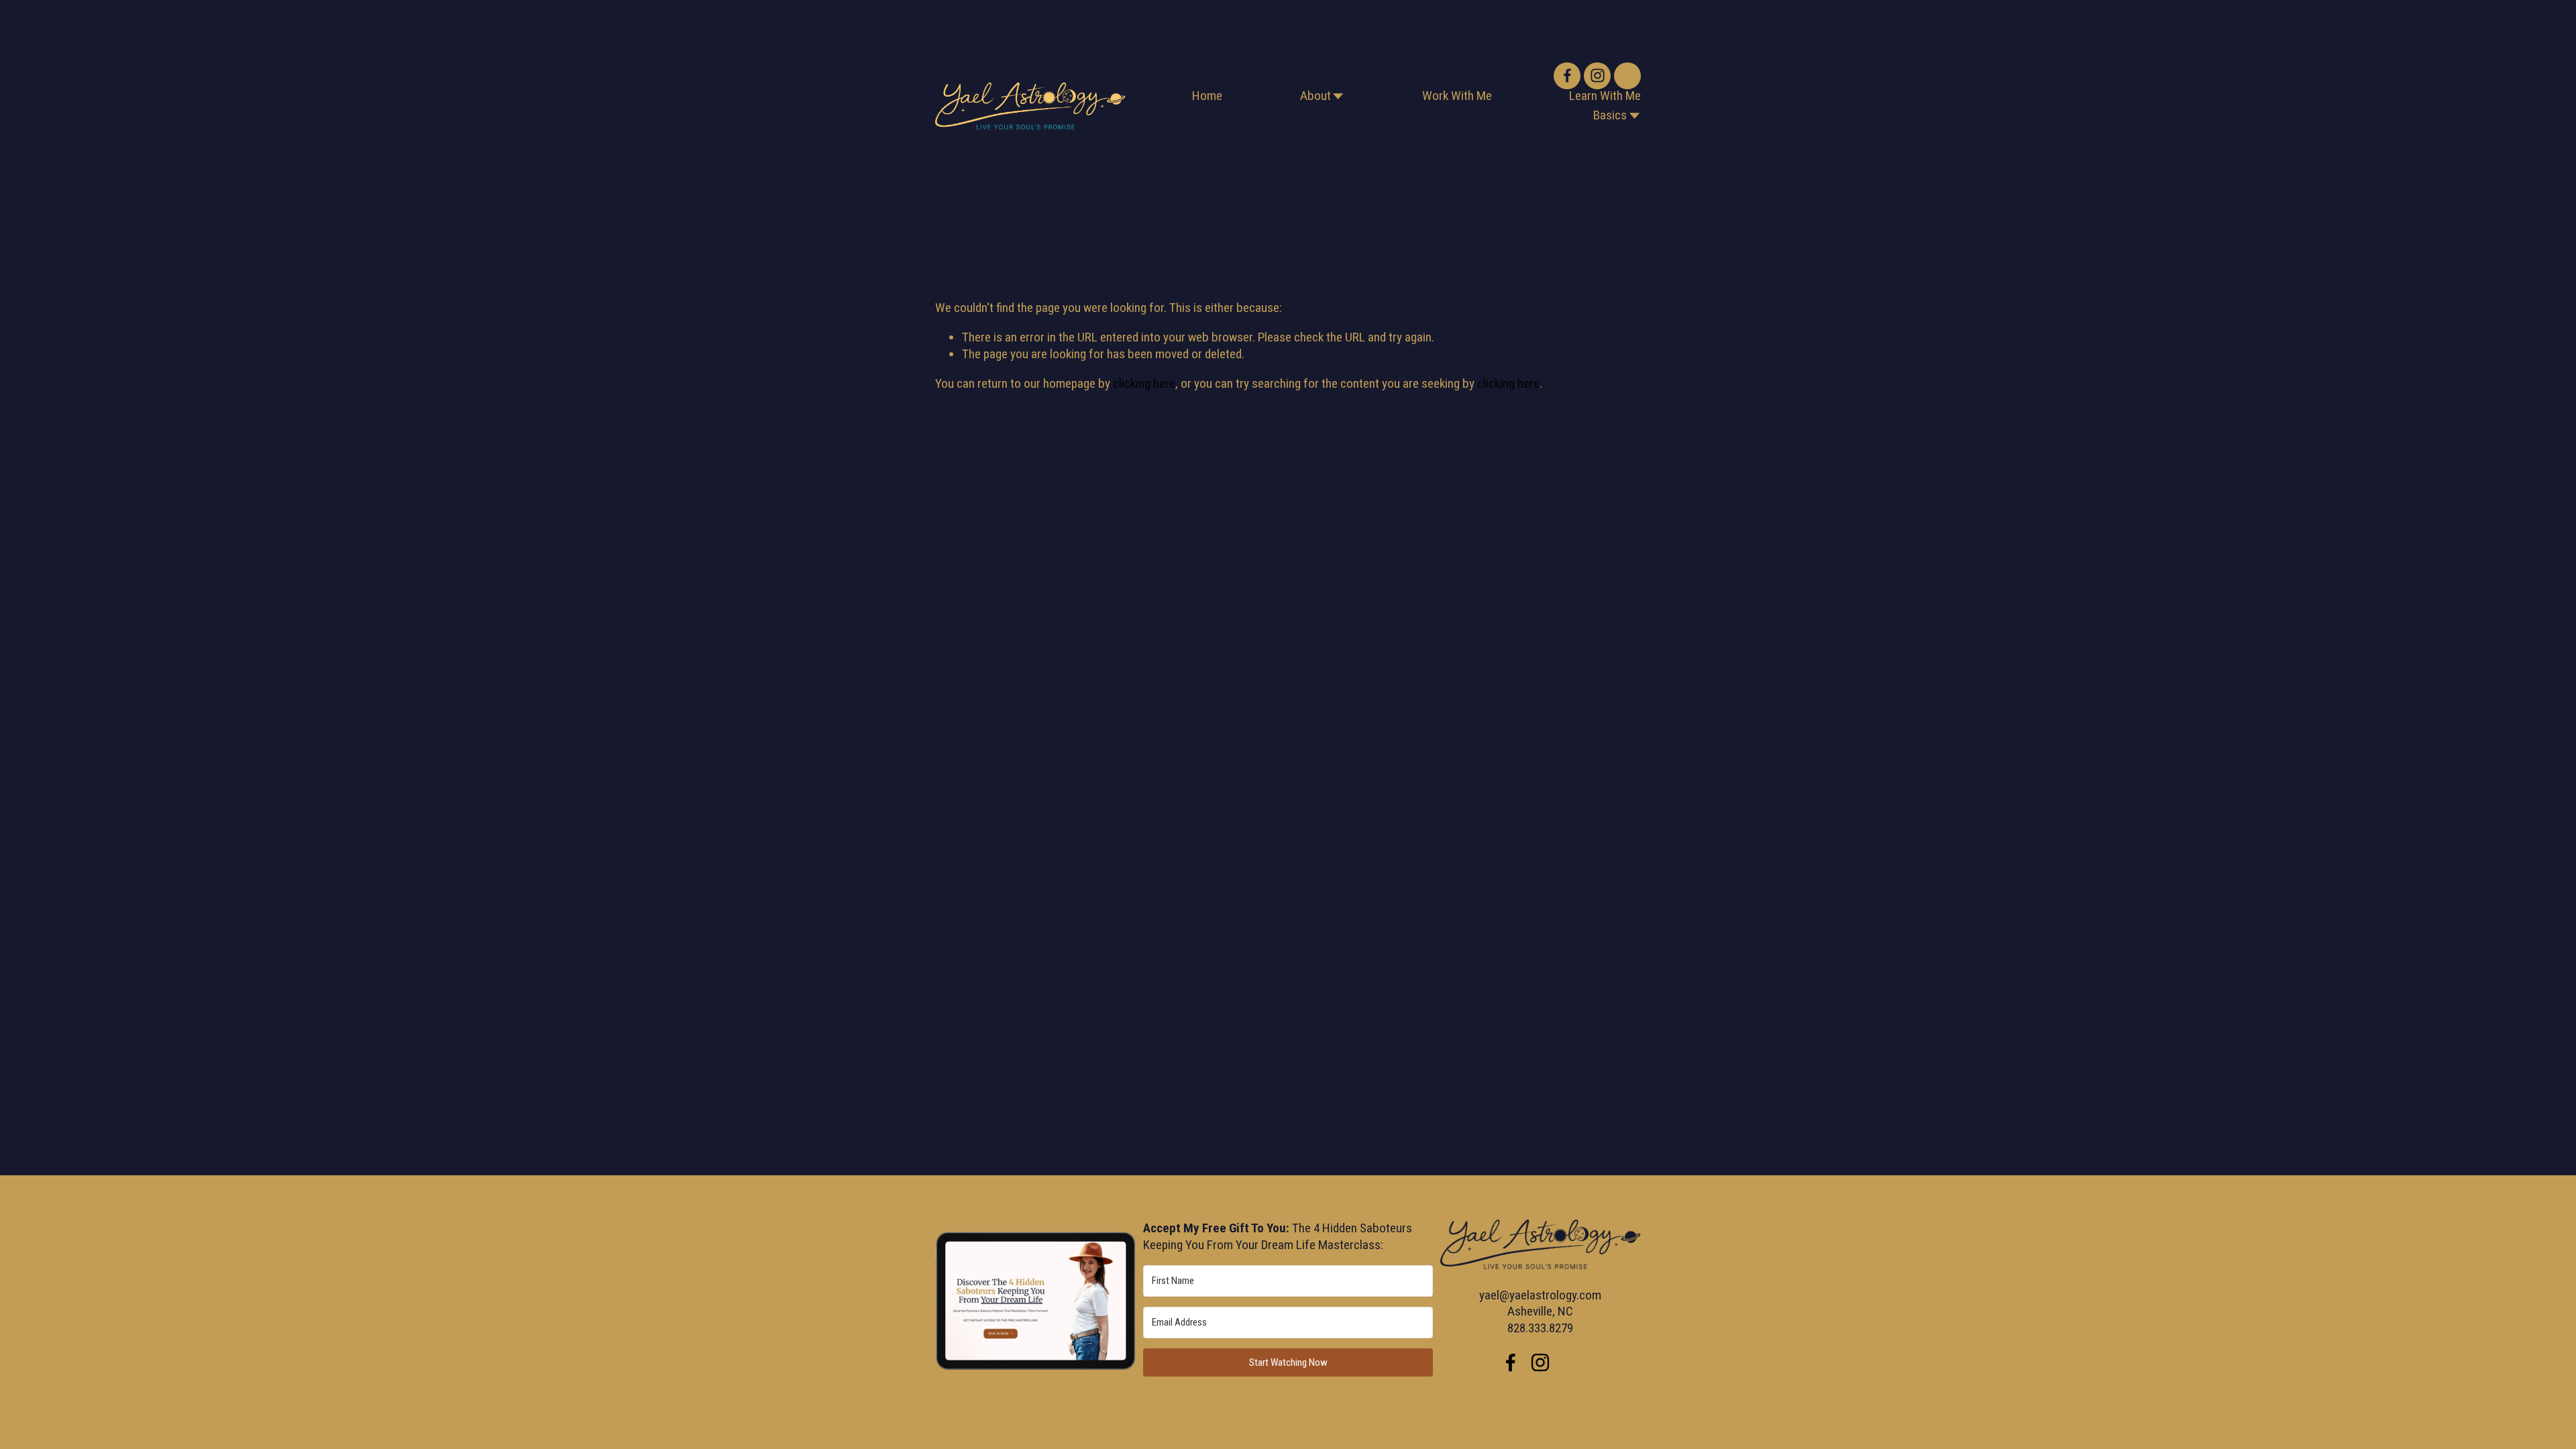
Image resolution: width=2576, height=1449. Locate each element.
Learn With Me (1605, 96)
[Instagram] (1597, 76)
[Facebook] (1567, 76)
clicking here (1144, 383)
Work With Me (1457, 96)
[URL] (1627, 76)
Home (1207, 96)
